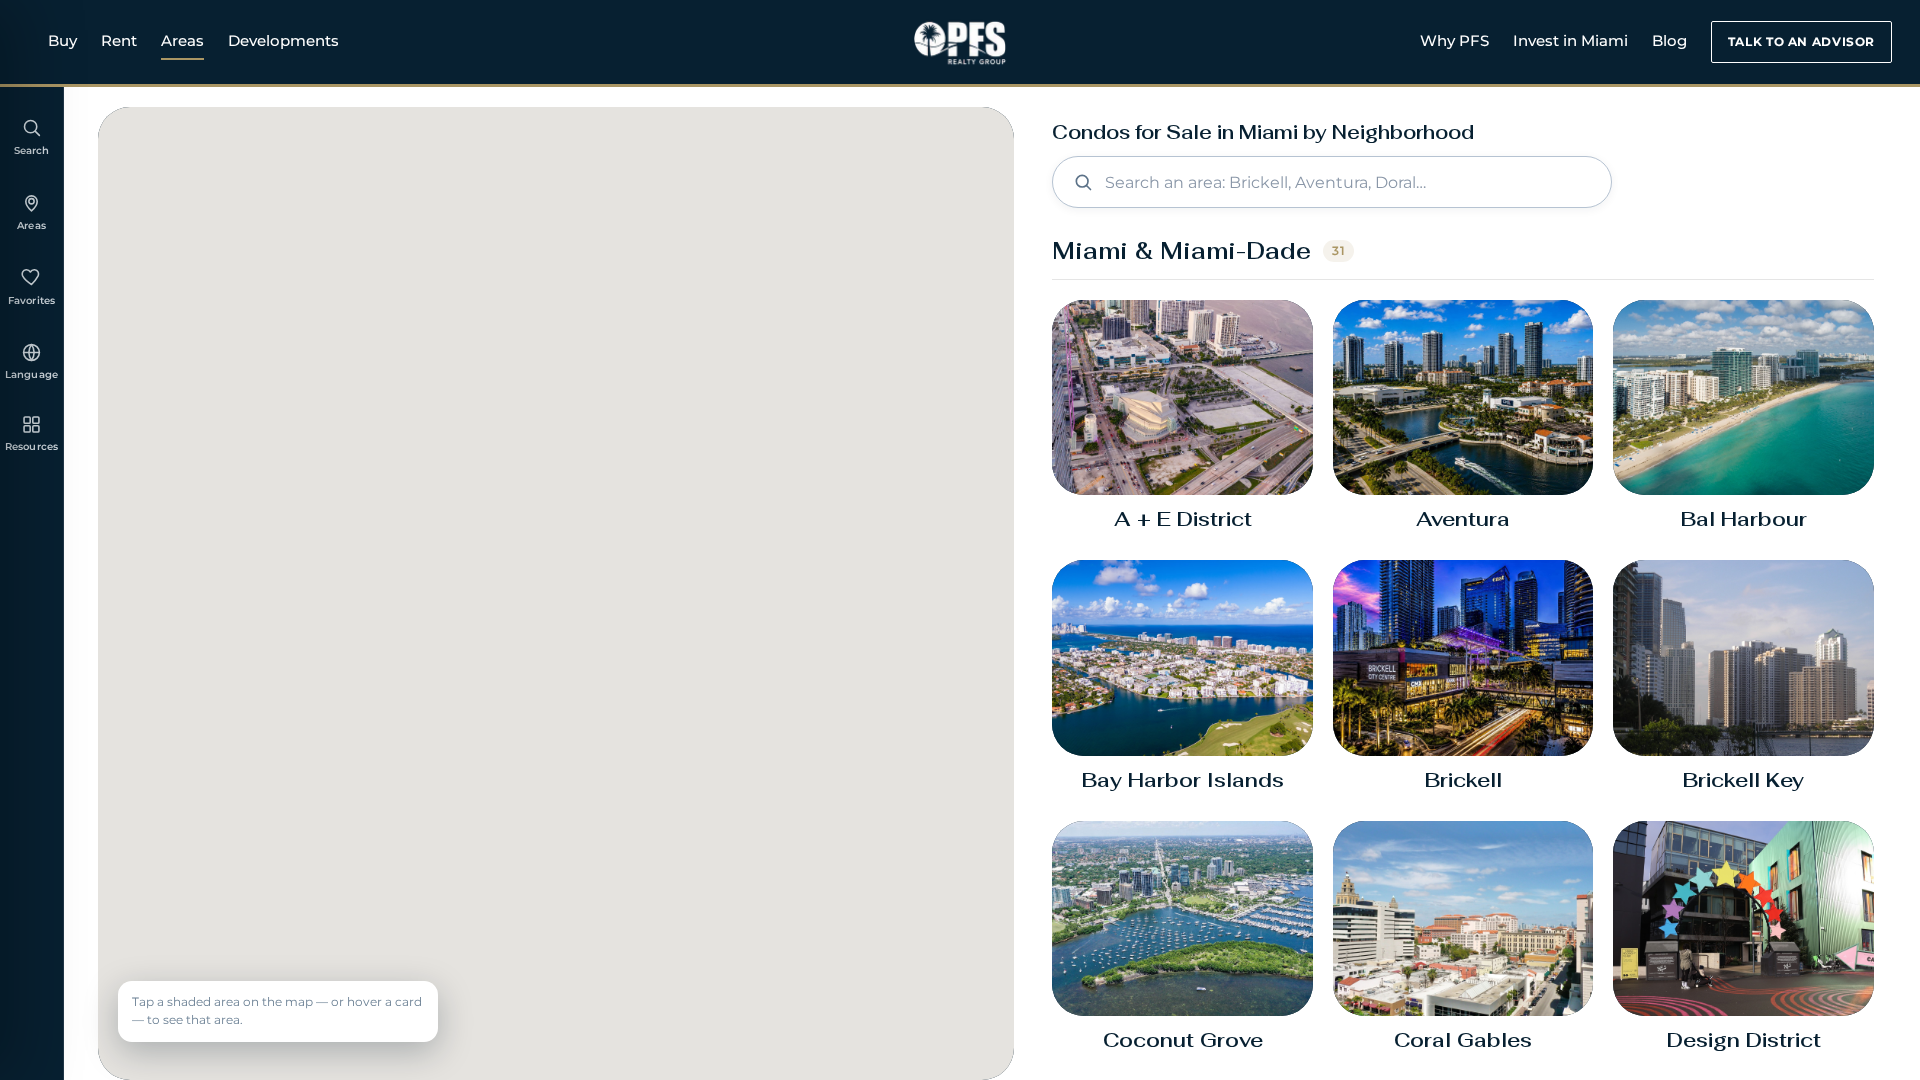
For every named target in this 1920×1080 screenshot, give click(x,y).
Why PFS (1454, 40)
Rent (119, 40)
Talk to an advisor (1801, 41)
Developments (283, 40)
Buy (62, 40)
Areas (182, 40)
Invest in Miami (1570, 40)
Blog (1669, 40)
